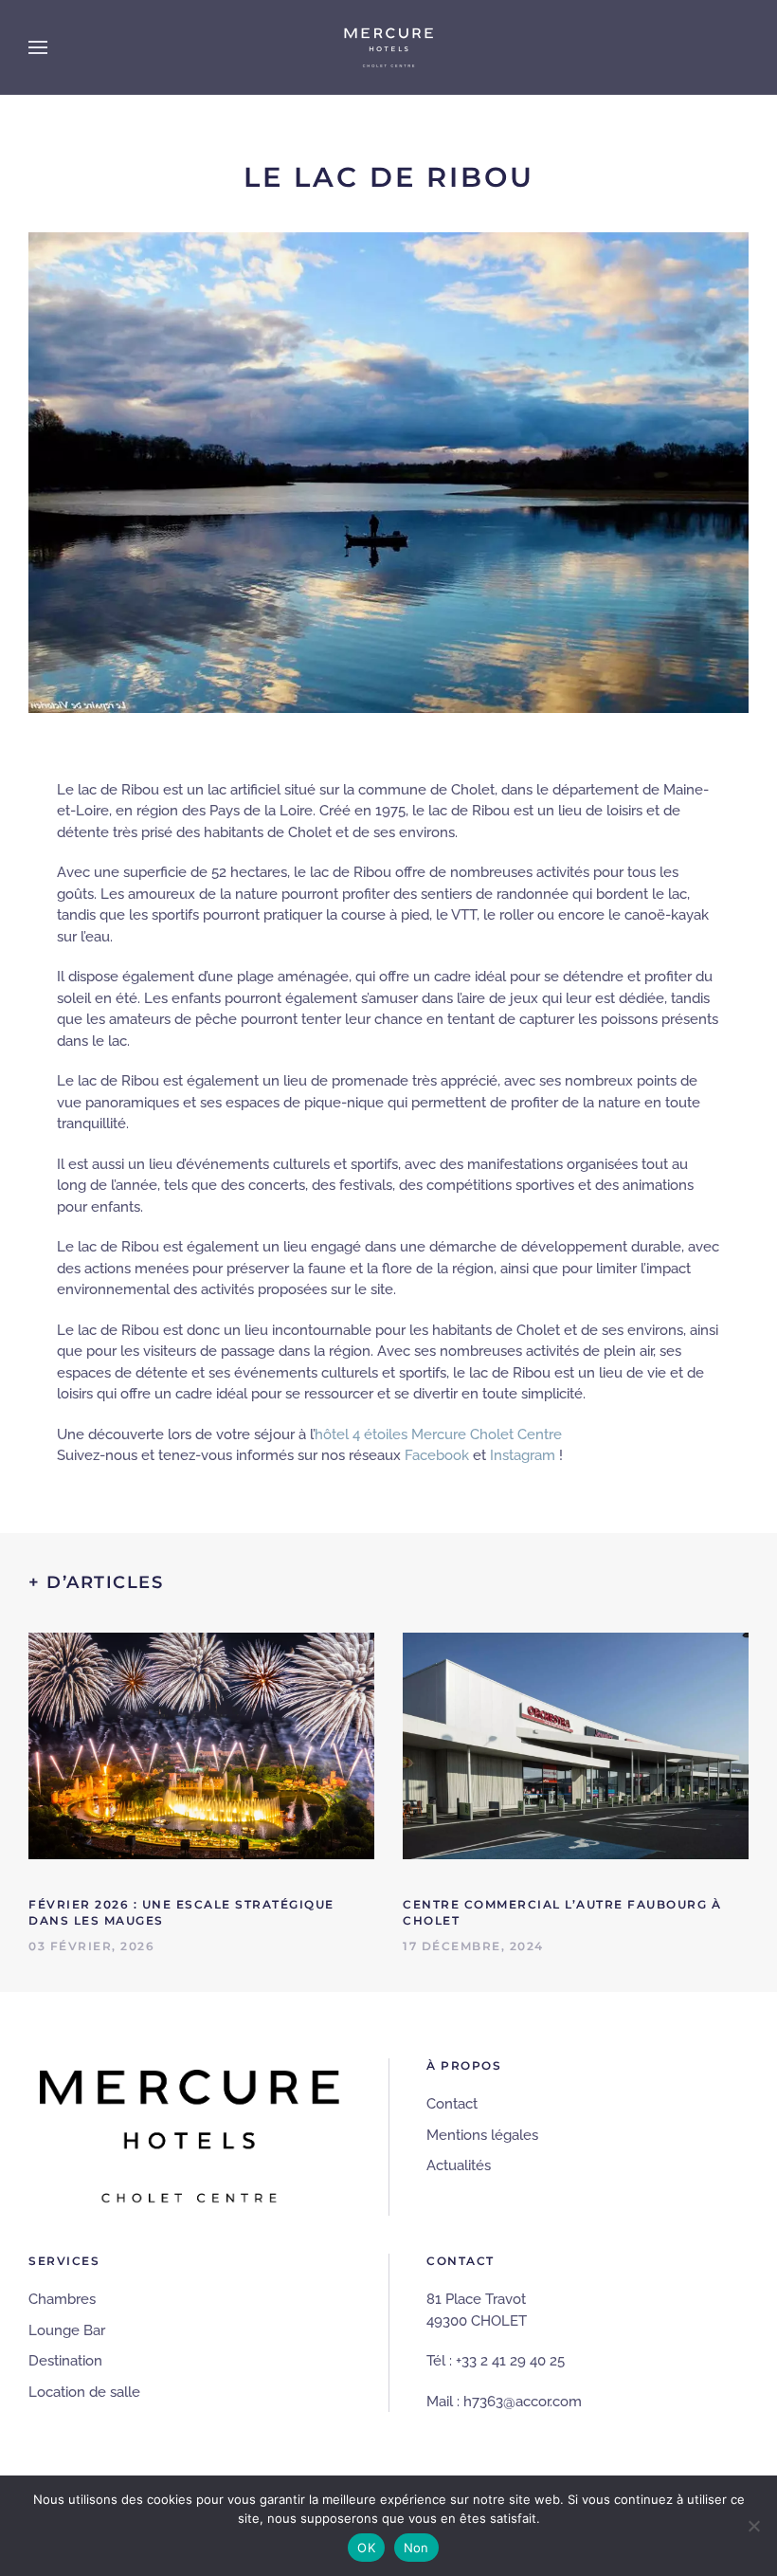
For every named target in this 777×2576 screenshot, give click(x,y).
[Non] (753, 2526)
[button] (38, 47)
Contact (452, 2104)
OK (366, 2548)
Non (416, 2548)
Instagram (523, 1455)
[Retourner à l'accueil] (388, 47)
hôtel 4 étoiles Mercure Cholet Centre (438, 1434)
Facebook (437, 1455)
